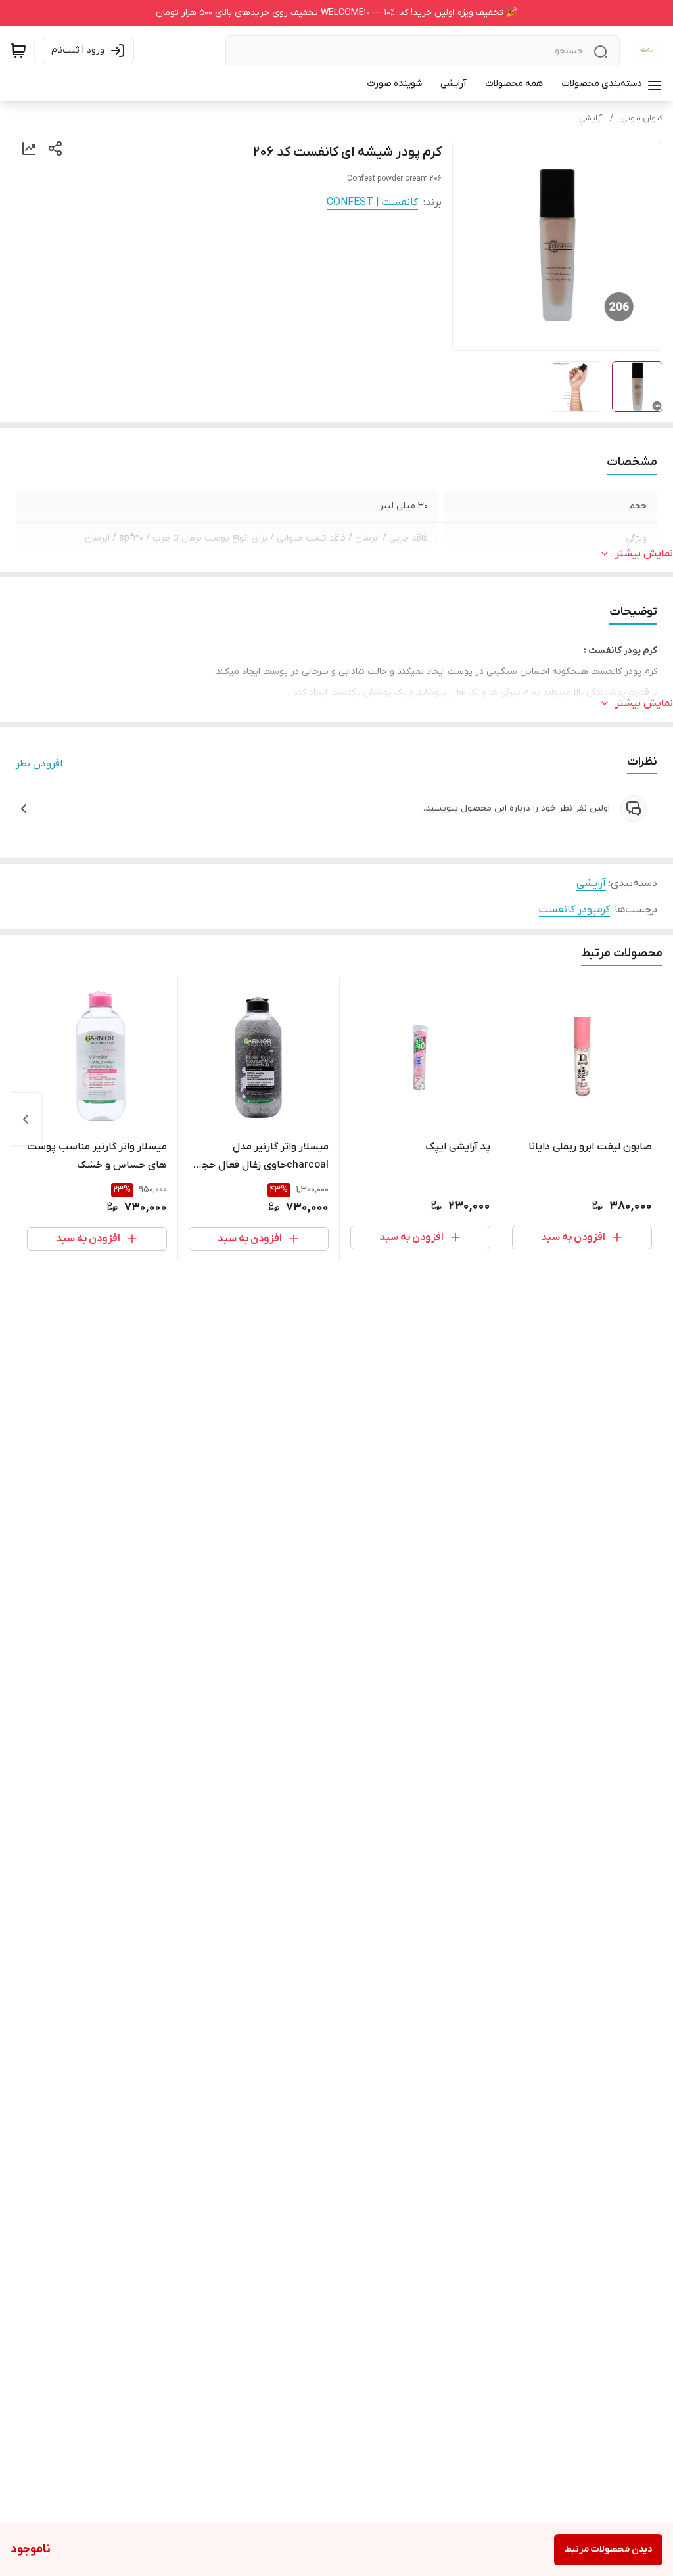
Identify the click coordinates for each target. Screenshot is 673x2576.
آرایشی (591, 118)
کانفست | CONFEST (372, 202)
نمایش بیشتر (644, 554)
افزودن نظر (39, 764)
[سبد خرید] (18, 51)
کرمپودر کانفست (574, 910)
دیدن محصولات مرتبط (608, 2549)
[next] (26, 1119)
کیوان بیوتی (642, 118)
